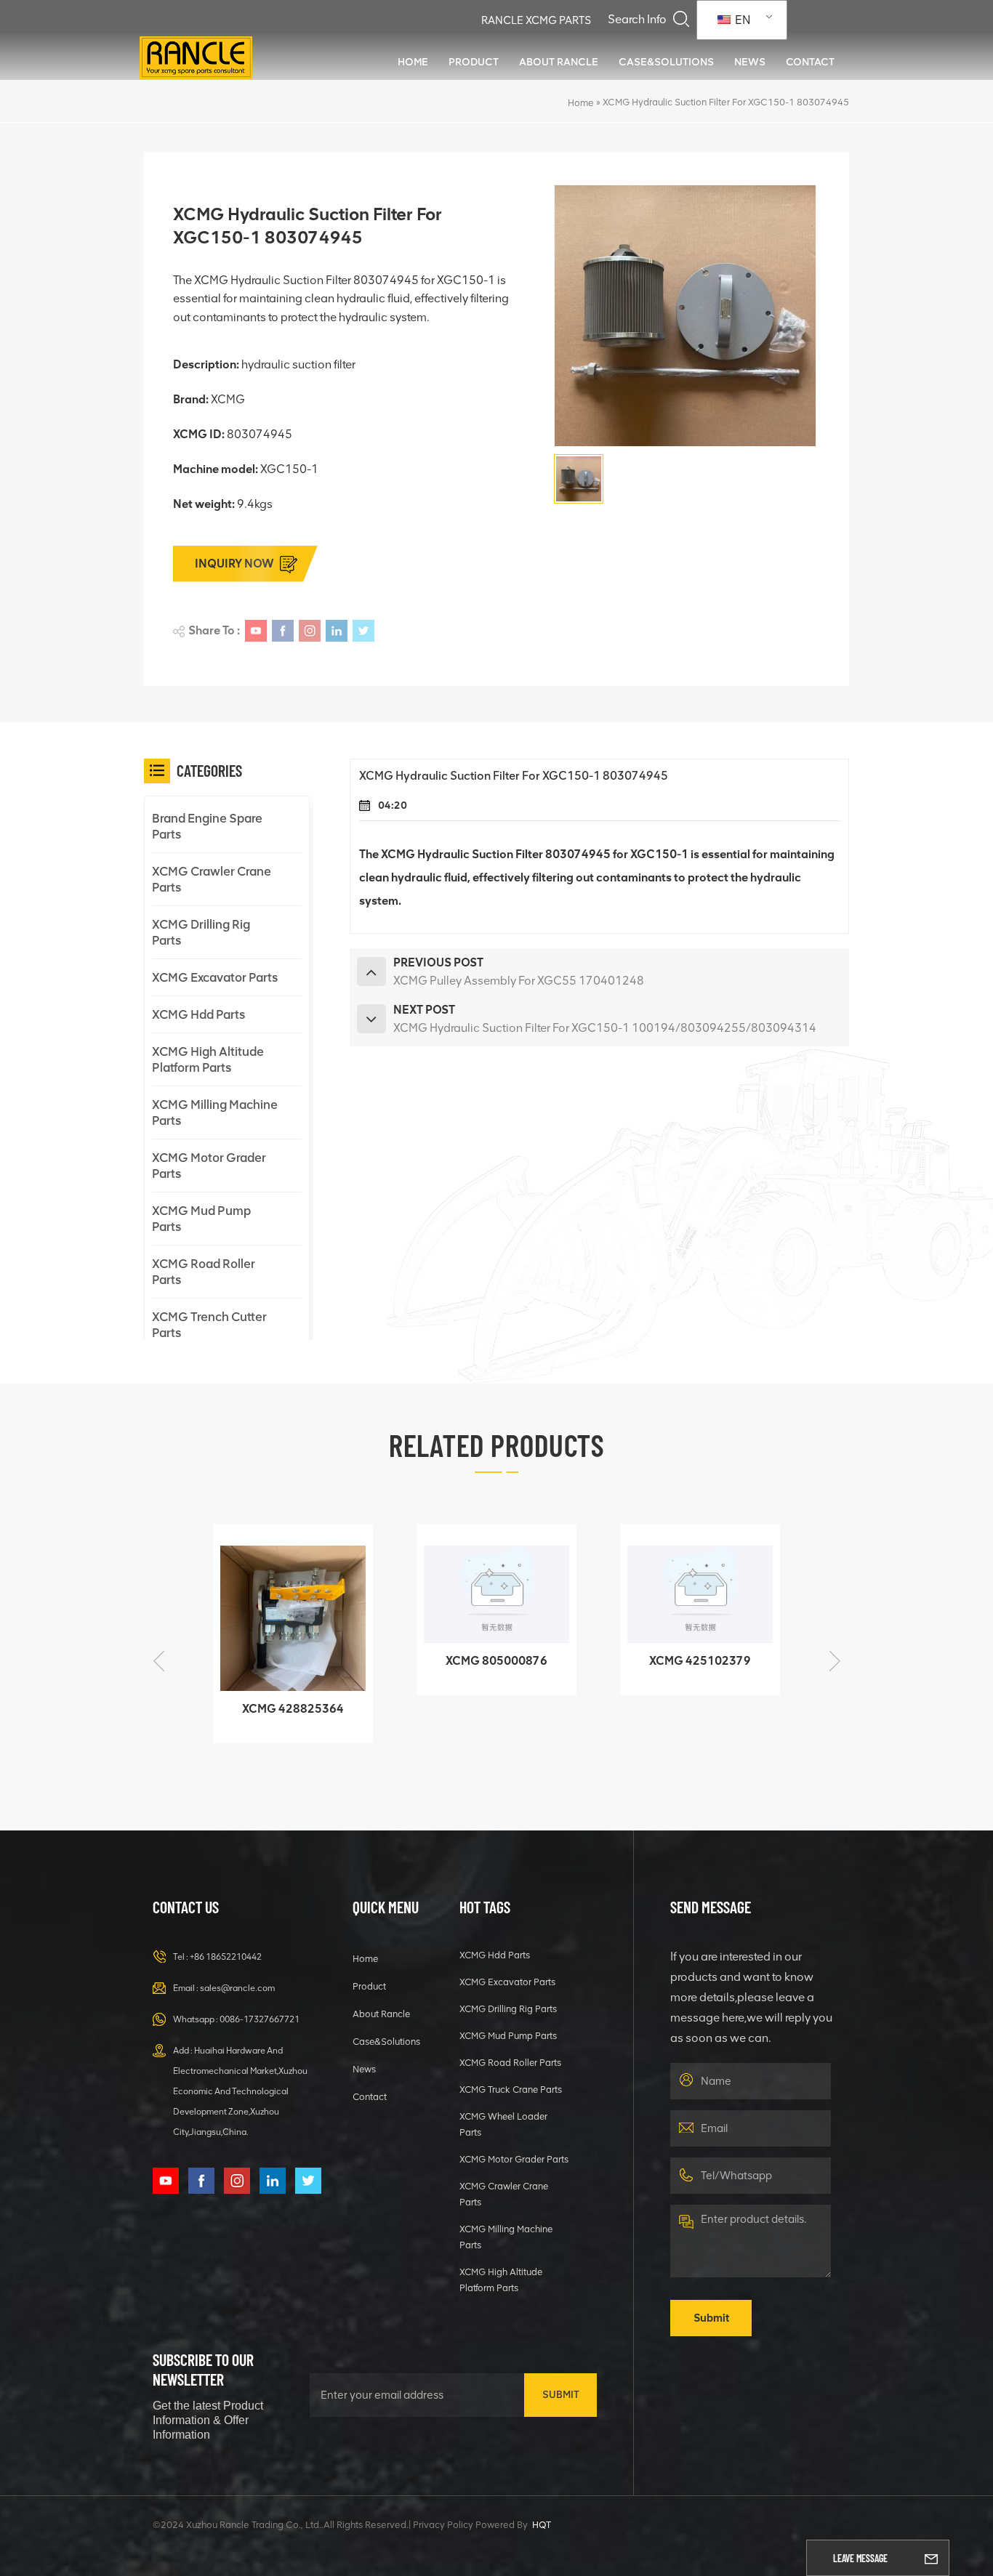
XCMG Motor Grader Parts (209, 1166)
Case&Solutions (666, 62)
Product (474, 62)
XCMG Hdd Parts (198, 1014)
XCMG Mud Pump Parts (201, 1219)
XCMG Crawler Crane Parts (212, 879)
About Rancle (559, 62)
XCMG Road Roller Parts (204, 1272)
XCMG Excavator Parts (215, 977)
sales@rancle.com (237, 1988)
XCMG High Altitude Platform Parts (208, 1059)
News (750, 62)
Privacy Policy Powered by (470, 2525)
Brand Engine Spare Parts (207, 826)
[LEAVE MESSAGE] (931, 2558)
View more (238, 1725)
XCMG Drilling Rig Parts (201, 932)
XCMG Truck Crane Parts (511, 2090)
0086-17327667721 (260, 2019)
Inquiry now (234, 564)
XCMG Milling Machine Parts (215, 1113)
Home (413, 62)
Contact (810, 62)
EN (741, 20)
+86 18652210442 (226, 1957)
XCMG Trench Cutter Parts (209, 1325)
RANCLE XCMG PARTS (536, 20)
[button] (835, 1661)
